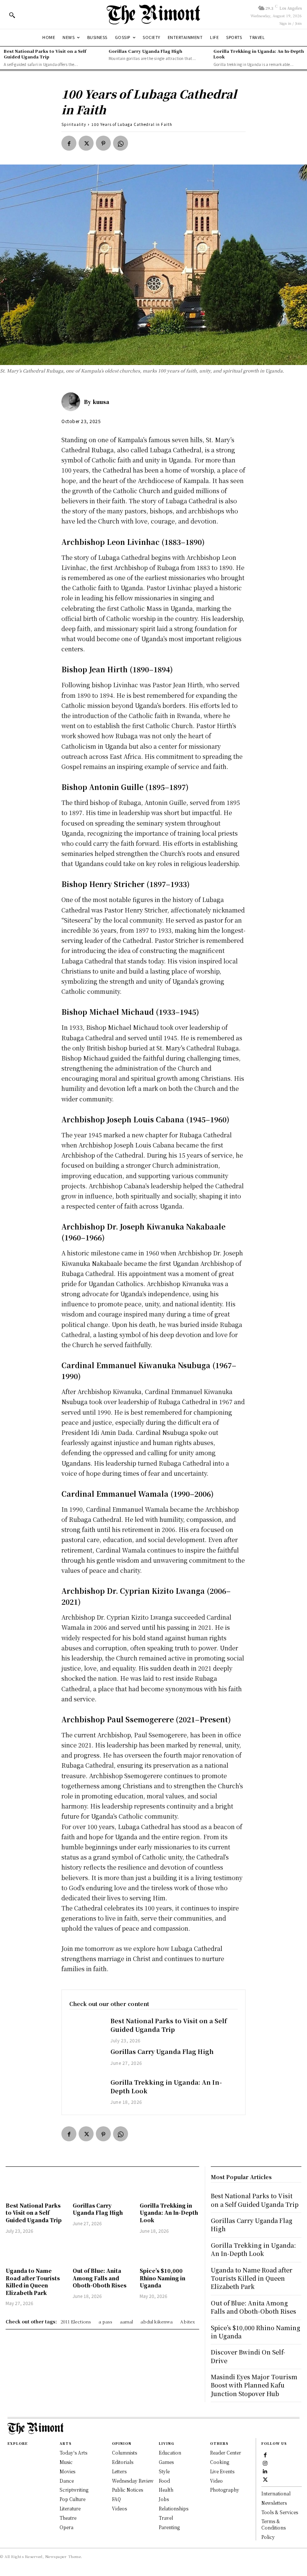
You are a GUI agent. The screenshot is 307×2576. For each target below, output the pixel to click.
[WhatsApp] (121, 143)
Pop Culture (72, 2499)
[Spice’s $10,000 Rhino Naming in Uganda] (169, 2252)
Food (164, 2481)
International (276, 2493)
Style (164, 2471)
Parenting (169, 2527)
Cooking (220, 2462)
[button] (12, 15)
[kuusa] (73, 402)
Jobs (164, 2499)
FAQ (116, 2499)
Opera (66, 2527)
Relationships (174, 2508)
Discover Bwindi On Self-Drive (248, 2356)
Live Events (222, 2471)
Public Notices (127, 2490)
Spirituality (74, 124)
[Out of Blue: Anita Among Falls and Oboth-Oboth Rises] (102, 2252)
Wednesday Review (133, 2481)
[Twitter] (86, 143)
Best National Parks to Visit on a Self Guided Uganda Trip (45, 54)
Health (166, 2490)
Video (216, 2481)
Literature (70, 2508)
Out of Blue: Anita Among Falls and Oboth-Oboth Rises (100, 2278)
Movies (67, 2471)
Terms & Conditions (273, 2524)
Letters (119, 2471)
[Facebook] (69, 143)
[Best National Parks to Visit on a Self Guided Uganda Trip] (86, 2030)
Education (170, 2453)
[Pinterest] (103, 143)
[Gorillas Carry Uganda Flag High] (86, 2061)
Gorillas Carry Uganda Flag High (145, 51)
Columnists (124, 2453)
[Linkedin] (265, 2471)
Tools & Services (280, 2512)
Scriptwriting (74, 2490)
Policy (268, 2537)
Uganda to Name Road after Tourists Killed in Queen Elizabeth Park (33, 2282)
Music (66, 2462)
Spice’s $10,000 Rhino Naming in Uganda (162, 2278)
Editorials (123, 2462)
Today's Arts (73, 2453)
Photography (225, 2490)
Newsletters (274, 2503)
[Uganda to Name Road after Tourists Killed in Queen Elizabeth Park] (35, 2252)
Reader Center (226, 2453)
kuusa (101, 402)
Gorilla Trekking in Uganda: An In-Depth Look (259, 54)
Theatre (68, 2518)
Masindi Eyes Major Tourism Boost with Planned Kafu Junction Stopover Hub (254, 2385)
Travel (166, 2518)
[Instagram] (265, 2463)
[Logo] (153, 14)
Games (166, 2462)
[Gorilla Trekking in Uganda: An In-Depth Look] (86, 2092)
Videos (119, 2508)
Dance (67, 2481)
